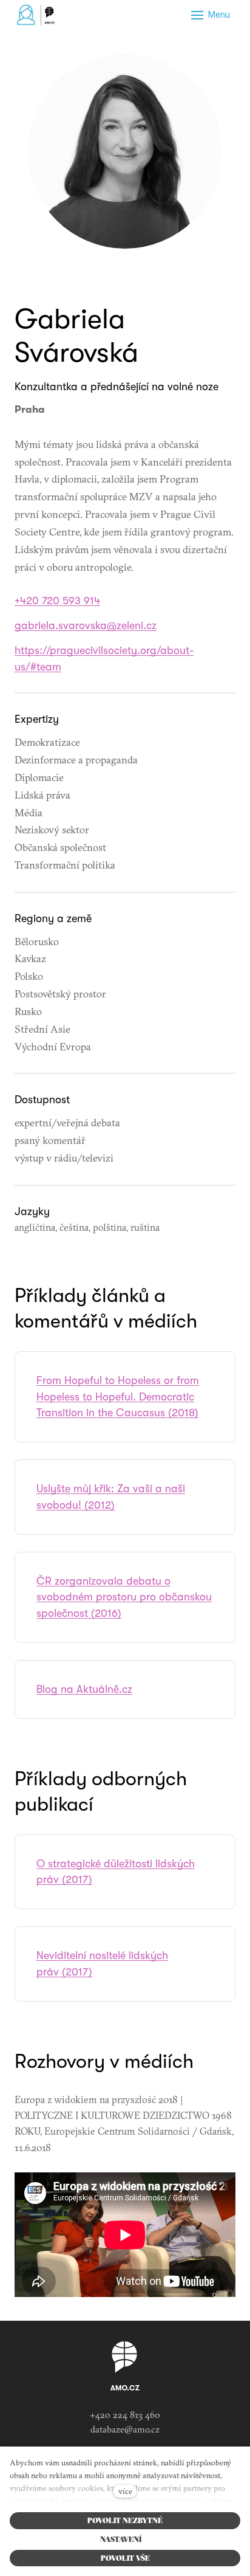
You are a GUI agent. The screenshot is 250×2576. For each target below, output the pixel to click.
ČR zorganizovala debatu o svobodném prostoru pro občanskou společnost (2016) (124, 1597)
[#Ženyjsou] (38, 15)
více (125, 2491)
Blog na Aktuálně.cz (84, 1689)
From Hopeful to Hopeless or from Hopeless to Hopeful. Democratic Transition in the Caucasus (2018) (118, 1397)
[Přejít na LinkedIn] (125, 276)
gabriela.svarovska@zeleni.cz (86, 625)
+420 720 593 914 (57, 601)
